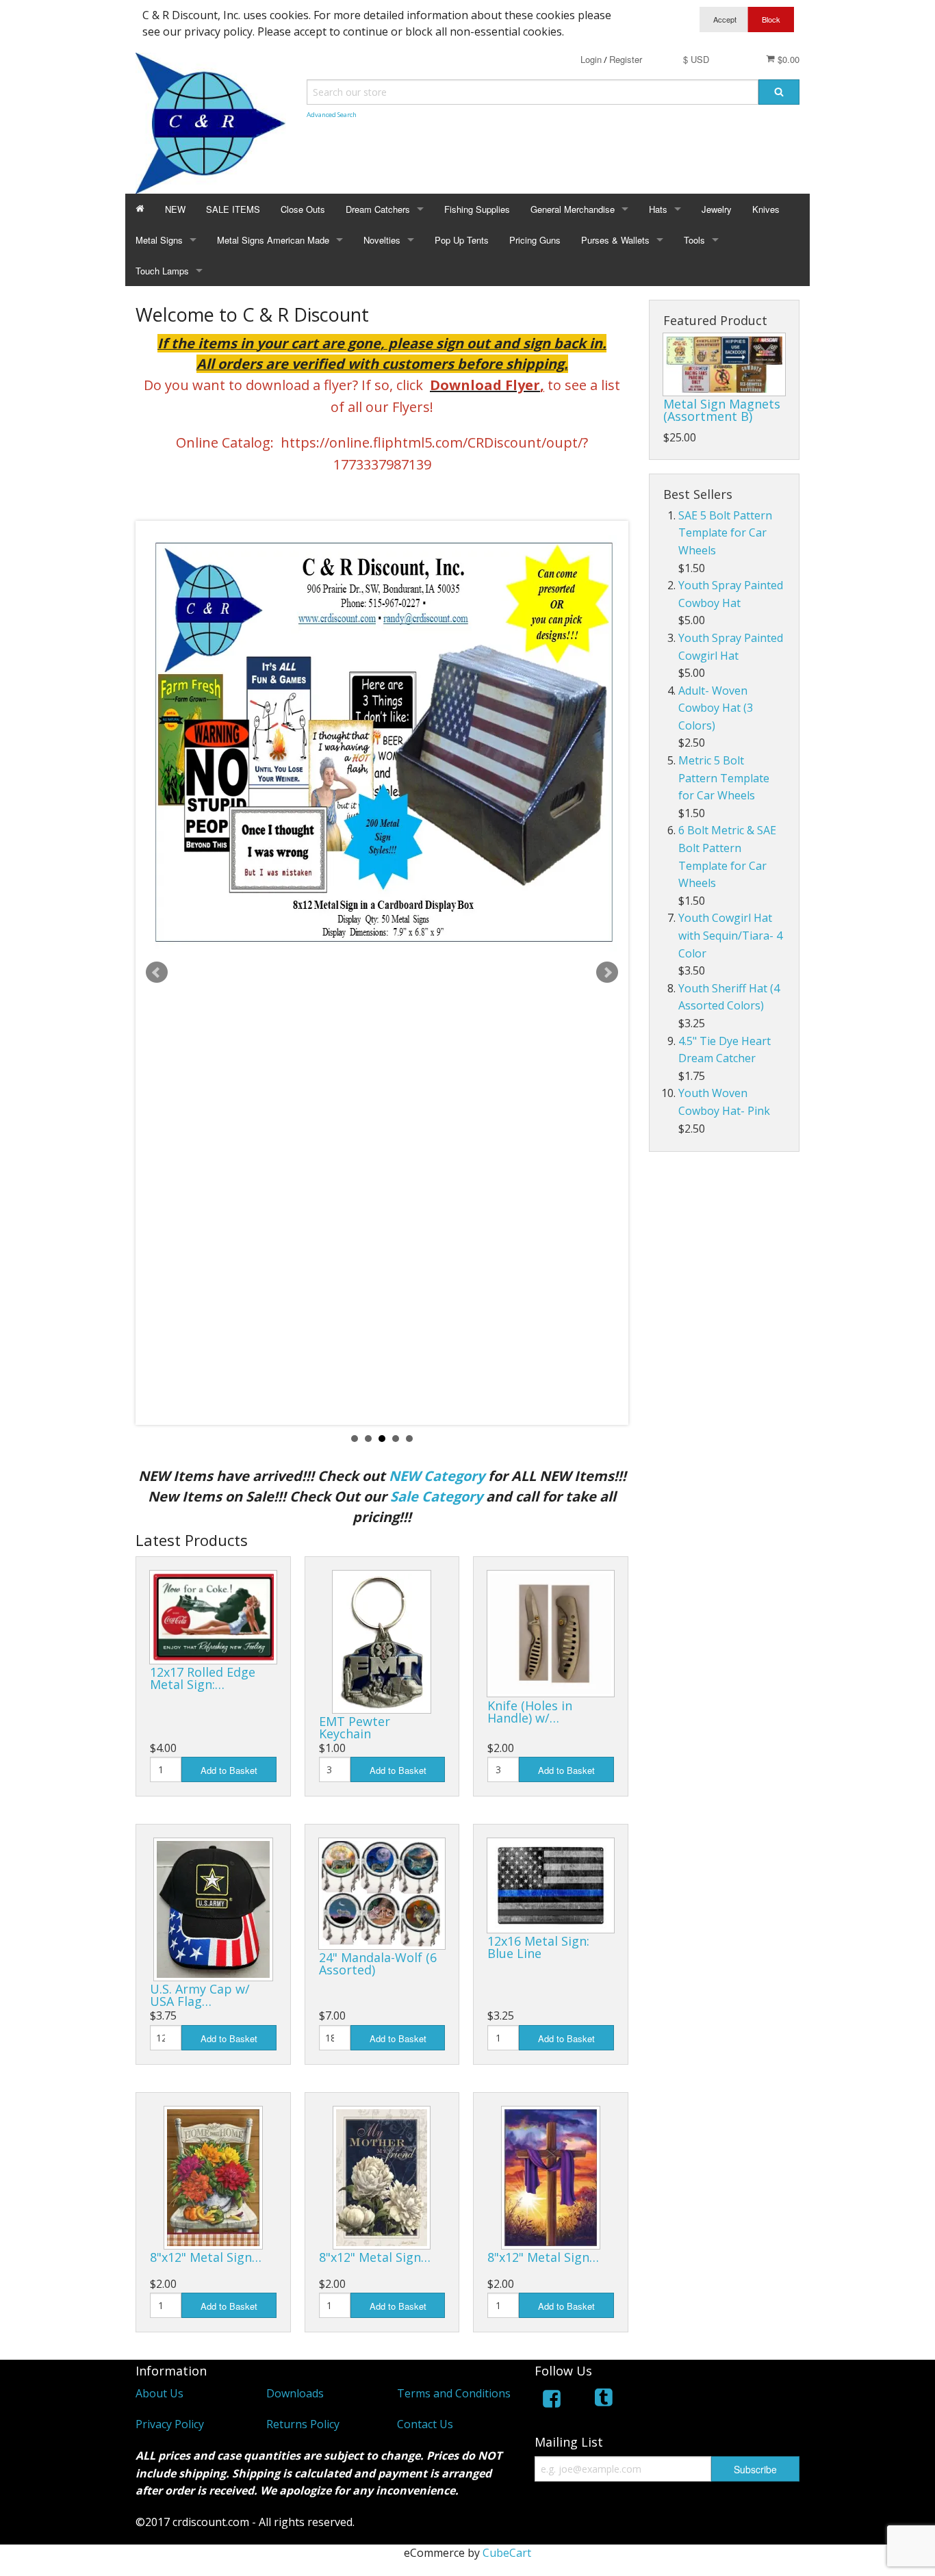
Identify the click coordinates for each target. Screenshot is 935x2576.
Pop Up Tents (462, 240)
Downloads (295, 2393)
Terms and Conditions (454, 2393)
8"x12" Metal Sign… (206, 2257)
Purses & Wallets (615, 240)
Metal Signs (159, 240)
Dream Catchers (378, 209)
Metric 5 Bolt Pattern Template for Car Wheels (724, 778)
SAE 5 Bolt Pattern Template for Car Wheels (725, 533)
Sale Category (436, 1496)
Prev (157, 973)
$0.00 (787, 59)
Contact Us (425, 2424)
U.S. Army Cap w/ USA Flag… (200, 1995)
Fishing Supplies (477, 209)
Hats (658, 209)
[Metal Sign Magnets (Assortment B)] (724, 364)
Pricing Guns (535, 240)
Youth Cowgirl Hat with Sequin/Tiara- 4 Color (730, 935)
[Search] (779, 92)
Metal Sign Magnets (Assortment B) (722, 410)
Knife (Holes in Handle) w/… (530, 1712)
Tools (694, 240)
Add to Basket (229, 1770)
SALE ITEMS (233, 209)
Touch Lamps (162, 271)
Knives (766, 209)
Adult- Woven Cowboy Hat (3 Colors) (716, 708)
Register (626, 59)
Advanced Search (332, 115)
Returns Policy (303, 2424)
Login (591, 59)
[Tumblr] (605, 2401)
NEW (175, 209)
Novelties (382, 240)
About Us (159, 2393)
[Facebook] (552, 2401)
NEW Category (437, 1476)
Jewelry (717, 209)
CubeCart (507, 2553)
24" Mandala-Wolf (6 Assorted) (378, 1963)
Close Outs (303, 209)
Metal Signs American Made (273, 240)
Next (607, 973)
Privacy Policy (170, 2424)
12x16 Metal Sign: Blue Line (538, 1947)
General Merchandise (573, 209)
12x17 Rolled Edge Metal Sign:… (203, 1678)
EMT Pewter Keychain (355, 1727)
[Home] (140, 209)
